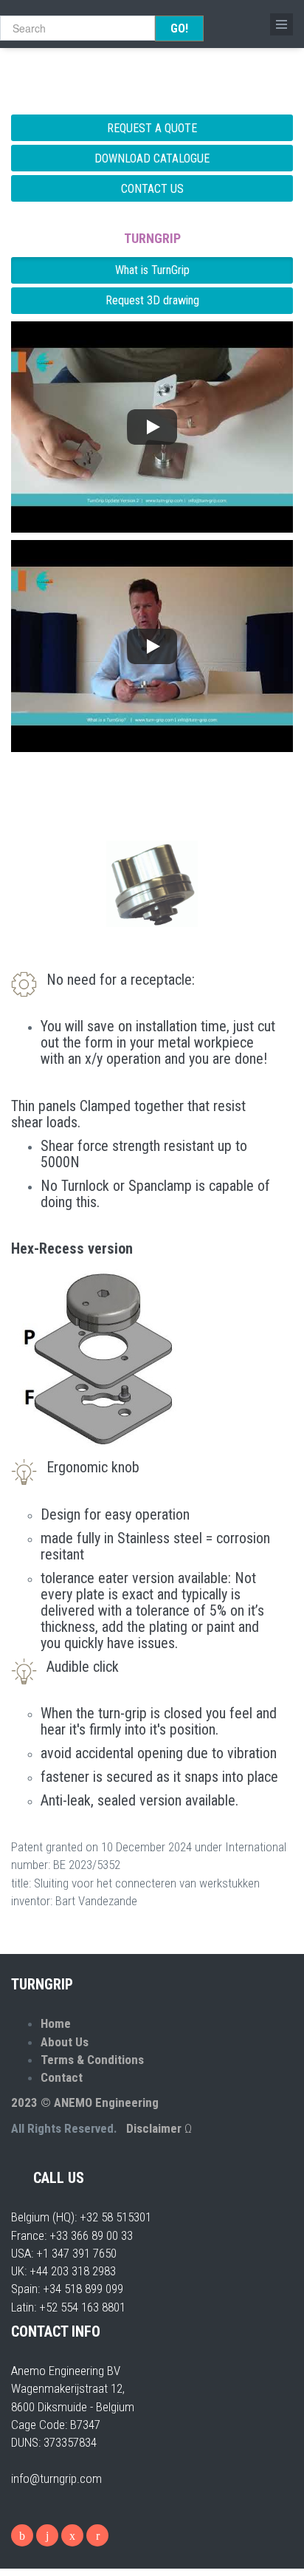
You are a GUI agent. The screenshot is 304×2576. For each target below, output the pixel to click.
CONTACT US (152, 189)
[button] (152, 427)
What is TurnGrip (152, 270)
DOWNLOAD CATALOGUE (152, 158)
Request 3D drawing (152, 300)
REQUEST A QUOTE (152, 128)
